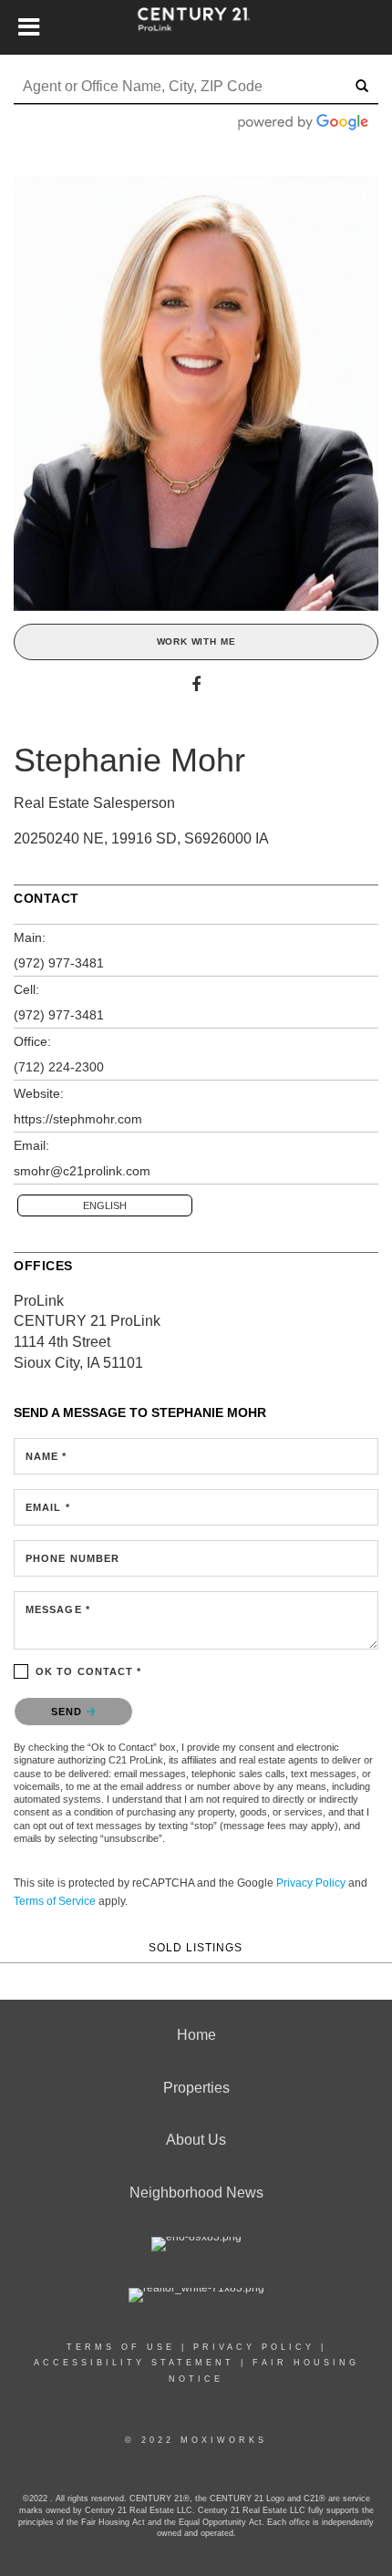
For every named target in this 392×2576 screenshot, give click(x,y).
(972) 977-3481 (59, 963)
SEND (69, 1712)
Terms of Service (55, 1901)
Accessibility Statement (134, 2363)
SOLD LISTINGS (196, 1947)
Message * (58, 1609)
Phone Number (72, 1558)
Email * (48, 1507)
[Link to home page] (196, 27)
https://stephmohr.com (78, 1119)
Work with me (196, 641)
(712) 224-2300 (59, 1067)
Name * (46, 1456)
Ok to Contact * (89, 1671)
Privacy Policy (311, 1883)
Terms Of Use (121, 2347)
